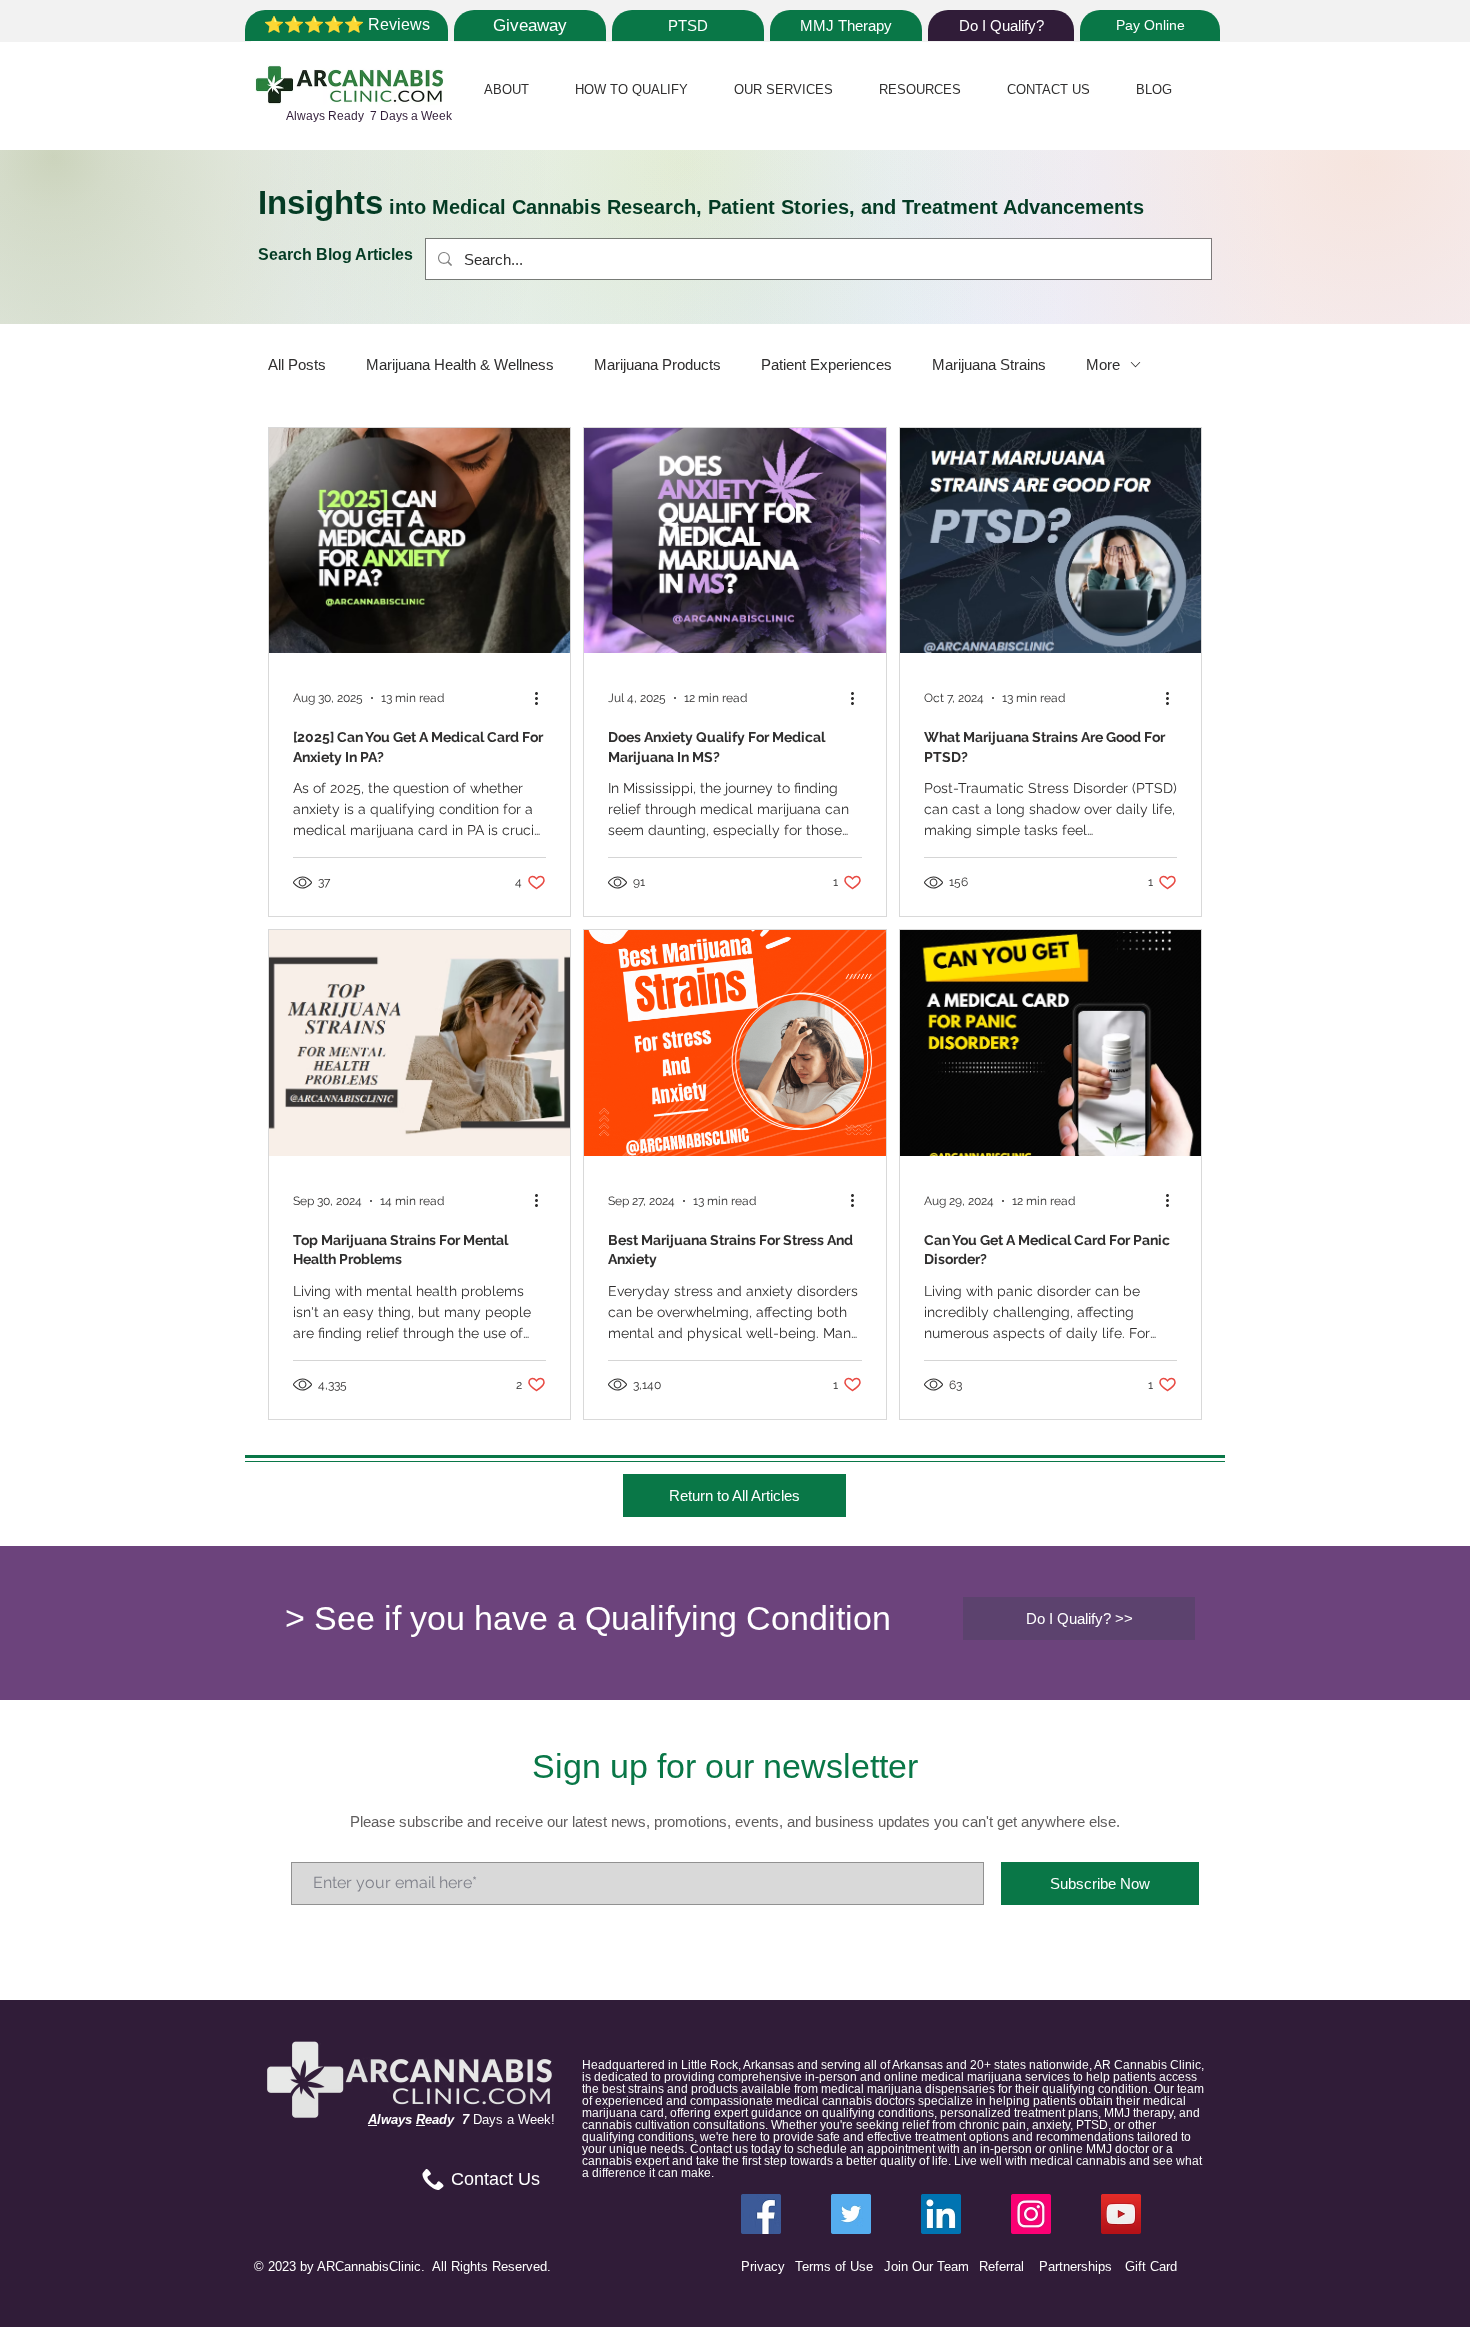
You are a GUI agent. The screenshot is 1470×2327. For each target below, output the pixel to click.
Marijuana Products (657, 364)
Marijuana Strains (989, 364)
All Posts (297, 364)
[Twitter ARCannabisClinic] (851, 2214)
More (1103, 364)
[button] (506, 89)
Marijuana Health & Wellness (460, 364)
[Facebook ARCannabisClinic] (761, 2214)
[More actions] (543, 698)
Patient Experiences (826, 364)
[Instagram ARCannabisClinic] (1031, 2214)
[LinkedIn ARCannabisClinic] (941, 2214)
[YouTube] (1121, 2214)
